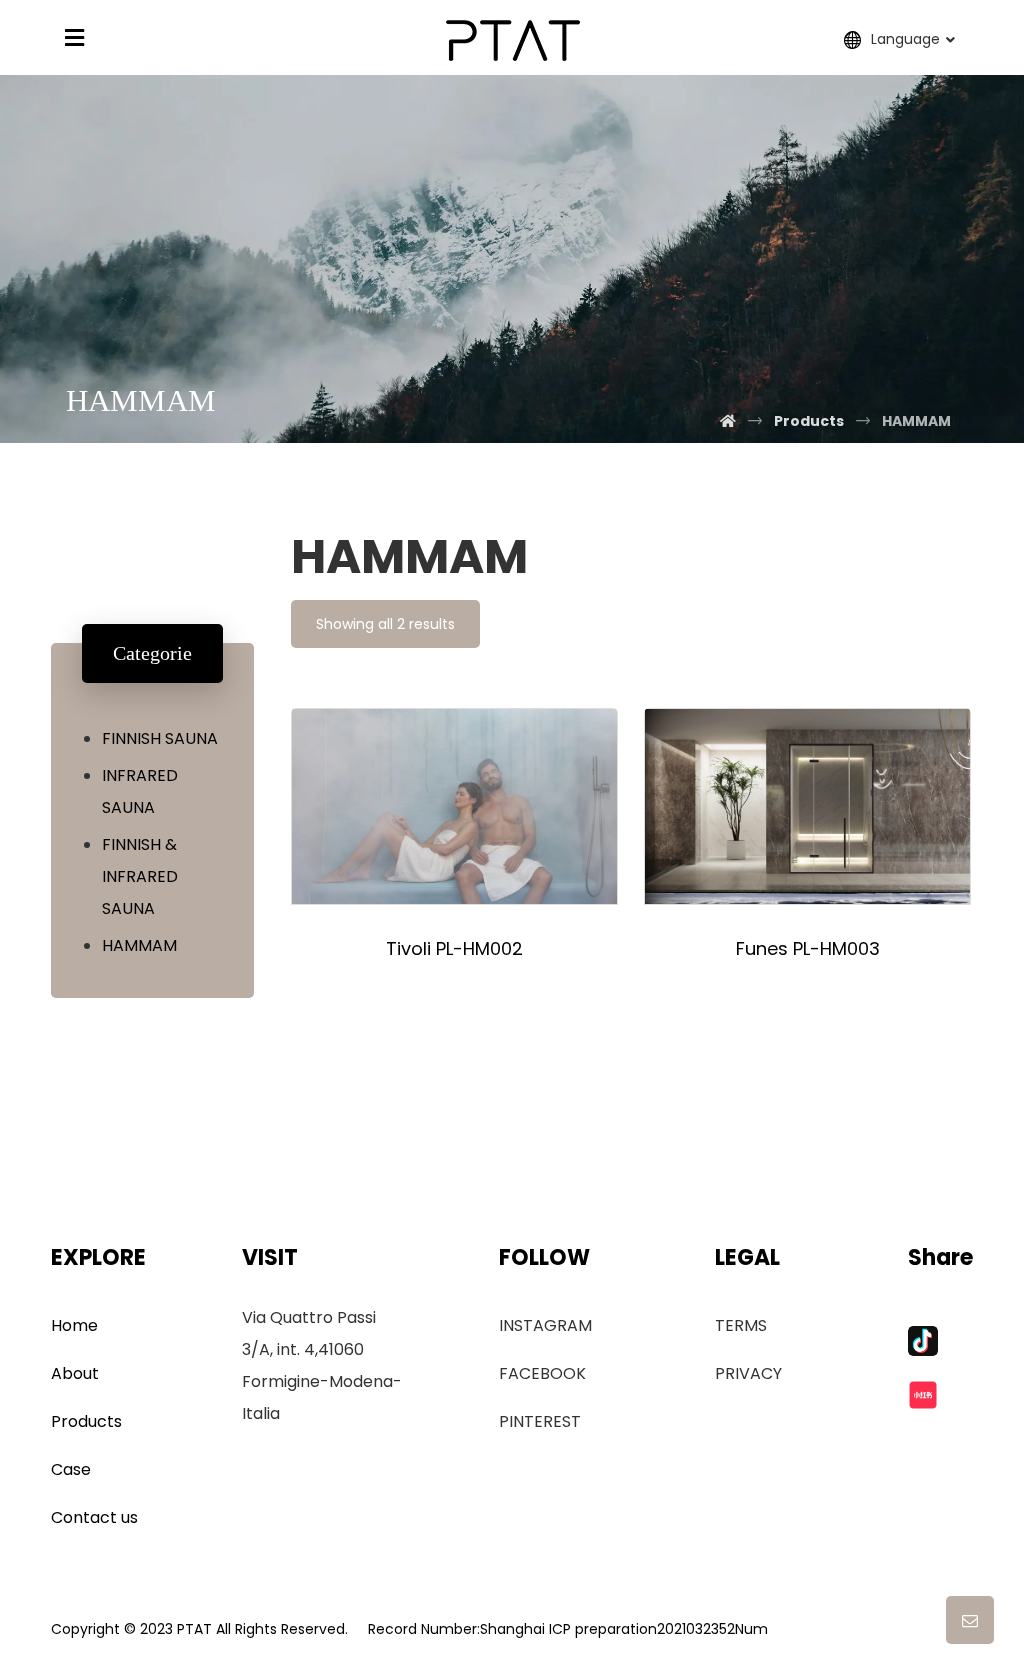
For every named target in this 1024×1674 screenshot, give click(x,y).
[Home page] (728, 421)
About (75, 1373)
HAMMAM (139, 945)
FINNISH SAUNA (160, 738)
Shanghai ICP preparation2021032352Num (624, 1629)
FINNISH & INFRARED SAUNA (140, 876)
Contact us (94, 1517)
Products (86, 1421)
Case (71, 1469)
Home (74, 1325)
